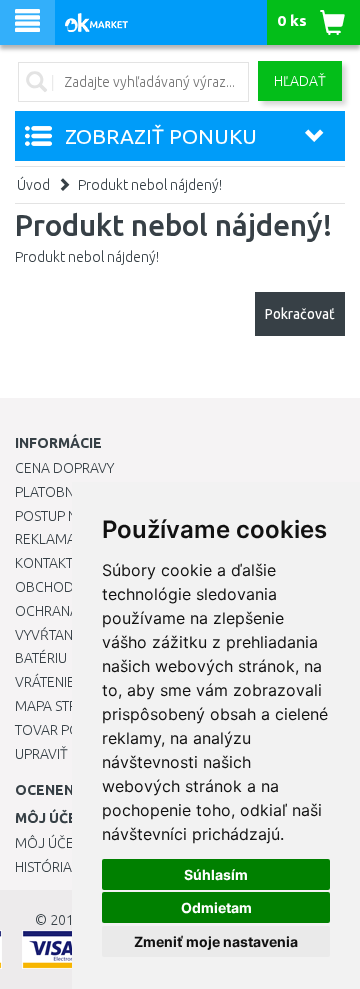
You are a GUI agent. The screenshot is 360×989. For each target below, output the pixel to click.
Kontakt (44, 563)
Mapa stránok (64, 706)
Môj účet (48, 843)
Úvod (33, 185)
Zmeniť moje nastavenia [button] (216, 941)
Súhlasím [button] (216, 874)
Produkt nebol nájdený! (150, 185)
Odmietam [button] (216, 907)
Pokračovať (300, 314)
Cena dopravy (64, 468)
